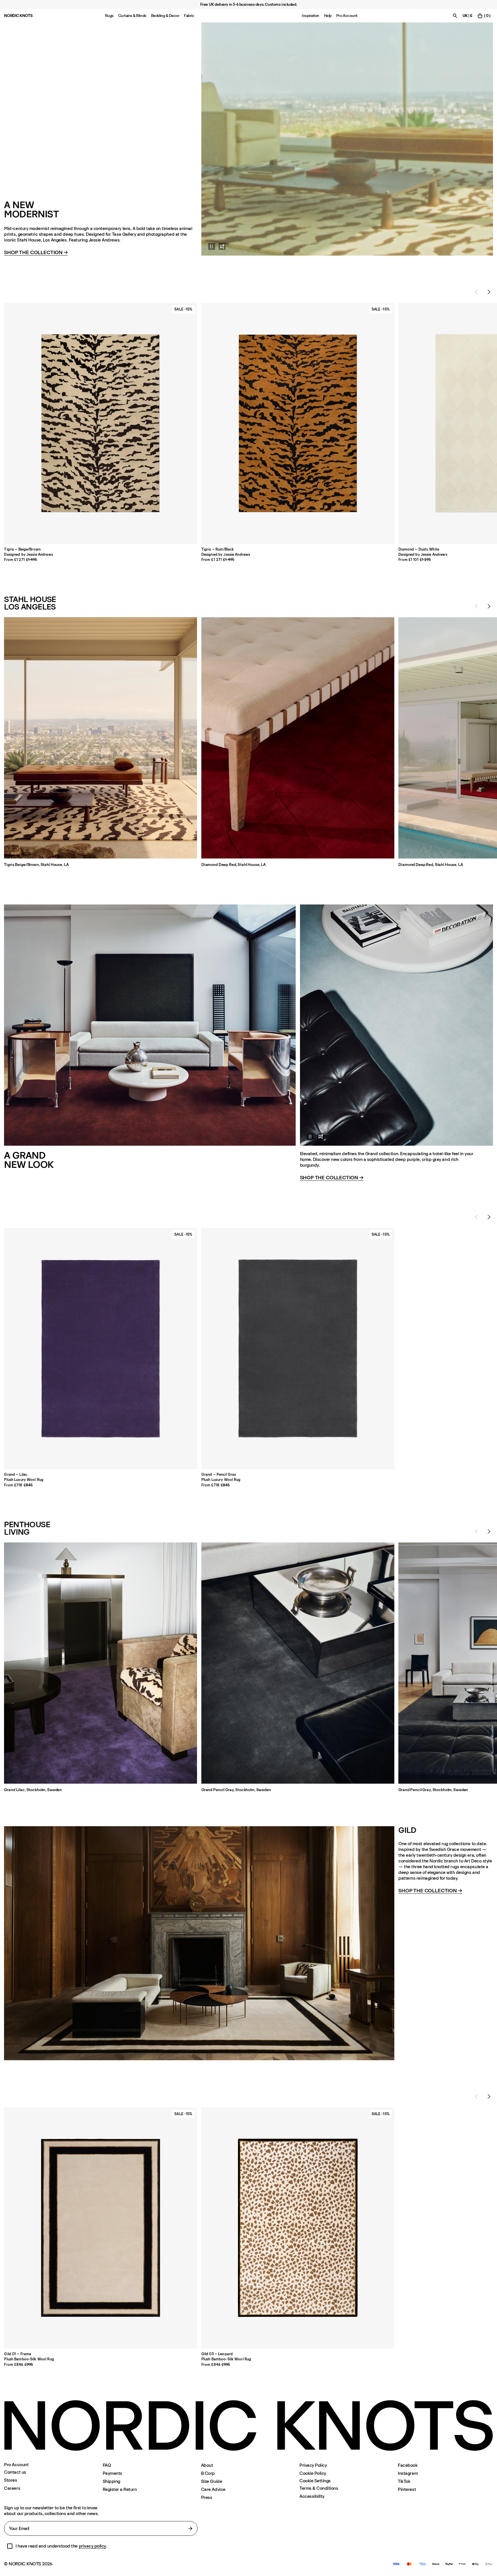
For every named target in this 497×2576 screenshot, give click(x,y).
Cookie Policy (313, 2473)
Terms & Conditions (319, 2488)
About (207, 2465)
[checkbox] (10, 2546)
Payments (112, 2473)
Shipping (111, 2481)
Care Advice (213, 2489)
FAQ (107, 2465)
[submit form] (190, 2529)
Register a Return (120, 2489)
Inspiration (310, 16)
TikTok (404, 2481)
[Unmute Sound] (222, 246)
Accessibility (312, 2496)
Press (207, 2497)
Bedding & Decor (165, 16)
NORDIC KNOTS (18, 16)
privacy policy (92, 2546)
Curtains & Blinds (132, 16)
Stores (10, 2480)
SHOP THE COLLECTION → (332, 1178)
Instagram (408, 2473)
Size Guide (212, 2481)
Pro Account (347, 16)
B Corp (208, 2473)
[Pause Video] (208, 246)
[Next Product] (489, 292)
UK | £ (468, 16)
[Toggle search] (455, 16)
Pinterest (407, 2489)
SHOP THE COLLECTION (36, 253)
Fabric (189, 16)
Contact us (15, 2472)
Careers (12, 2488)
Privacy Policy (313, 2465)
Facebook (408, 2465)
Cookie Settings (315, 2481)
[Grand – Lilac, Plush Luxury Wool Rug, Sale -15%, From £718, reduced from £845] (101, 1349)
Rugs (109, 16)
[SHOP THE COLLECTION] (347, 139)
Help (328, 16)
